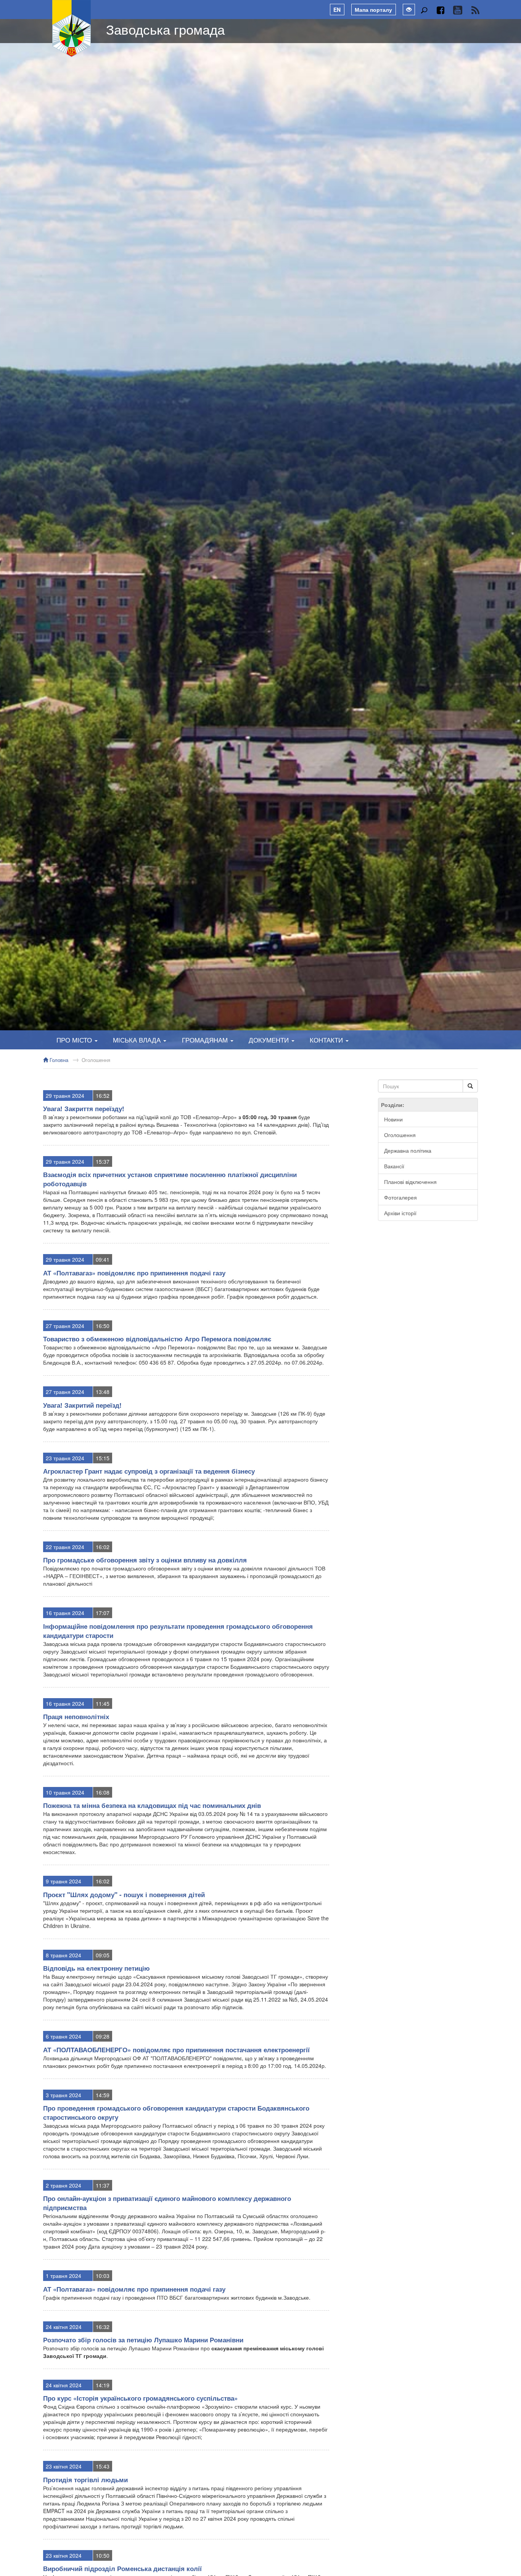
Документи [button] (270, 1040)
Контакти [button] (327, 1040)
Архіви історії (400, 1213)
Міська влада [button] (138, 1040)
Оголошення (96, 1060)
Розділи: (393, 1105)
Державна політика (408, 1150)
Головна (58, 1060)
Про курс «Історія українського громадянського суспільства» (140, 2398)
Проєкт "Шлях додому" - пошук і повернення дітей (124, 1894)
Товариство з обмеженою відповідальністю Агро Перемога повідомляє (157, 1339)
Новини (393, 1119)
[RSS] (475, 10)
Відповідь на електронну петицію (96, 1968)
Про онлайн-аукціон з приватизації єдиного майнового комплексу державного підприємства (167, 2203)
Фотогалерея (400, 1197)
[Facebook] (440, 10)
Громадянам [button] (206, 1040)
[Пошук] (424, 10)
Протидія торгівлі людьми (85, 2480)
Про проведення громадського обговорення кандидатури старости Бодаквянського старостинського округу (176, 2112)
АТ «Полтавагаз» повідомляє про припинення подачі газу (134, 1273)
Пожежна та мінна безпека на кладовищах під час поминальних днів (152, 1805)
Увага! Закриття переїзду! (84, 1108)
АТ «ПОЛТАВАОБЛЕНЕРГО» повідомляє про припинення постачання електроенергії (176, 2050)
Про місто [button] (75, 1040)
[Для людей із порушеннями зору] (409, 10)
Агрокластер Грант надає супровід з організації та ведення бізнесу (149, 1471)
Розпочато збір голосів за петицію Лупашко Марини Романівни (143, 2340)
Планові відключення (410, 1182)
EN (337, 10)
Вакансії (394, 1166)
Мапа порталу (373, 10)
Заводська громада (165, 29)
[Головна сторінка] (72, 29)
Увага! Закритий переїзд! (82, 1405)
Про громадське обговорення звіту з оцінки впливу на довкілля (145, 1560)
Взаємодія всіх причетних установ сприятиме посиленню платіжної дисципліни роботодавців (170, 1179)
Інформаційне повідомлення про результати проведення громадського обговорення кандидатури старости (178, 1631)
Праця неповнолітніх (76, 1716)
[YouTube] (457, 10)
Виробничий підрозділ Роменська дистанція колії (122, 2568)
